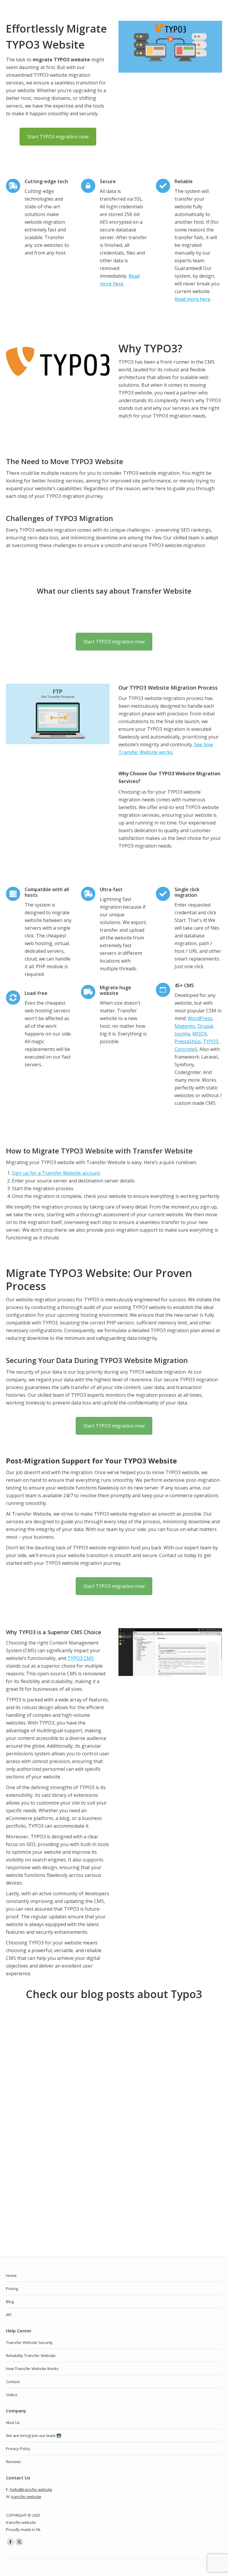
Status (12, 2395)
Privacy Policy (18, 2449)
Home (11, 2275)
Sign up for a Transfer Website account (56, 1173)
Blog (10, 2302)
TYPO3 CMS (81, 1658)
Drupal (205, 1026)
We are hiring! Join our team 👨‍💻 (34, 2436)
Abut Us (13, 2422)
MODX (199, 1034)
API (9, 2315)
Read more (31, 2214)
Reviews (14, 2462)
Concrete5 (186, 1049)
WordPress (200, 1018)
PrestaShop (188, 1041)
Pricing (12, 2289)
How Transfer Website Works (32, 2369)
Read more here (192, 299)
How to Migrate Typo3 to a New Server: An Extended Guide (97, 2162)
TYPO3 (211, 1041)
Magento (185, 1026)
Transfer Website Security (29, 2342)
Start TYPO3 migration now (58, 137)
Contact (13, 2382)
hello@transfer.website (31, 2489)
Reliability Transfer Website (31, 2356)
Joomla (182, 1034)
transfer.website (26, 2497)
